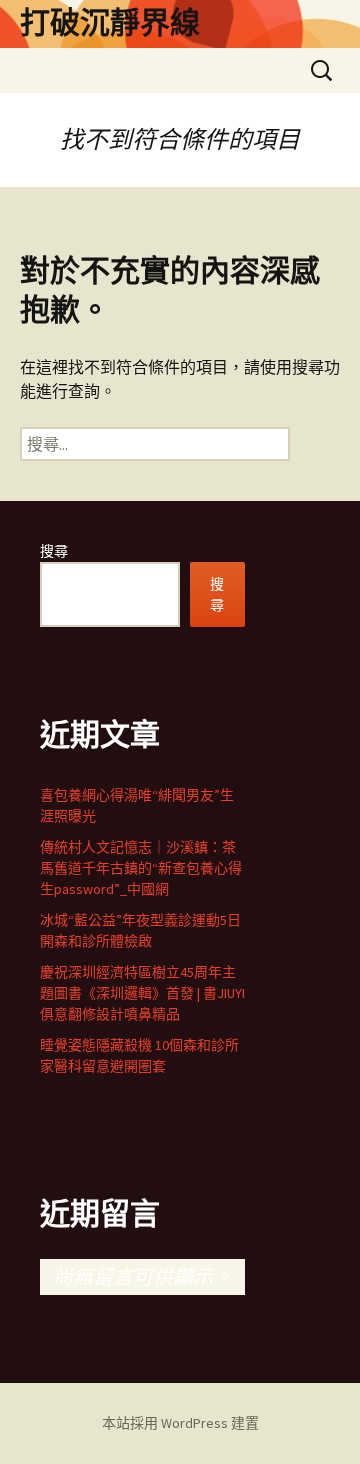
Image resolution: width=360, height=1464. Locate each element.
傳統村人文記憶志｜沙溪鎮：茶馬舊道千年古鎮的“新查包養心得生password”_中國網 (141, 868)
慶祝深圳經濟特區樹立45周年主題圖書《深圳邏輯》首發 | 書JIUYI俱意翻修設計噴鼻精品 (142, 993)
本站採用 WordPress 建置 (180, 1423)
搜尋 (54, 551)
